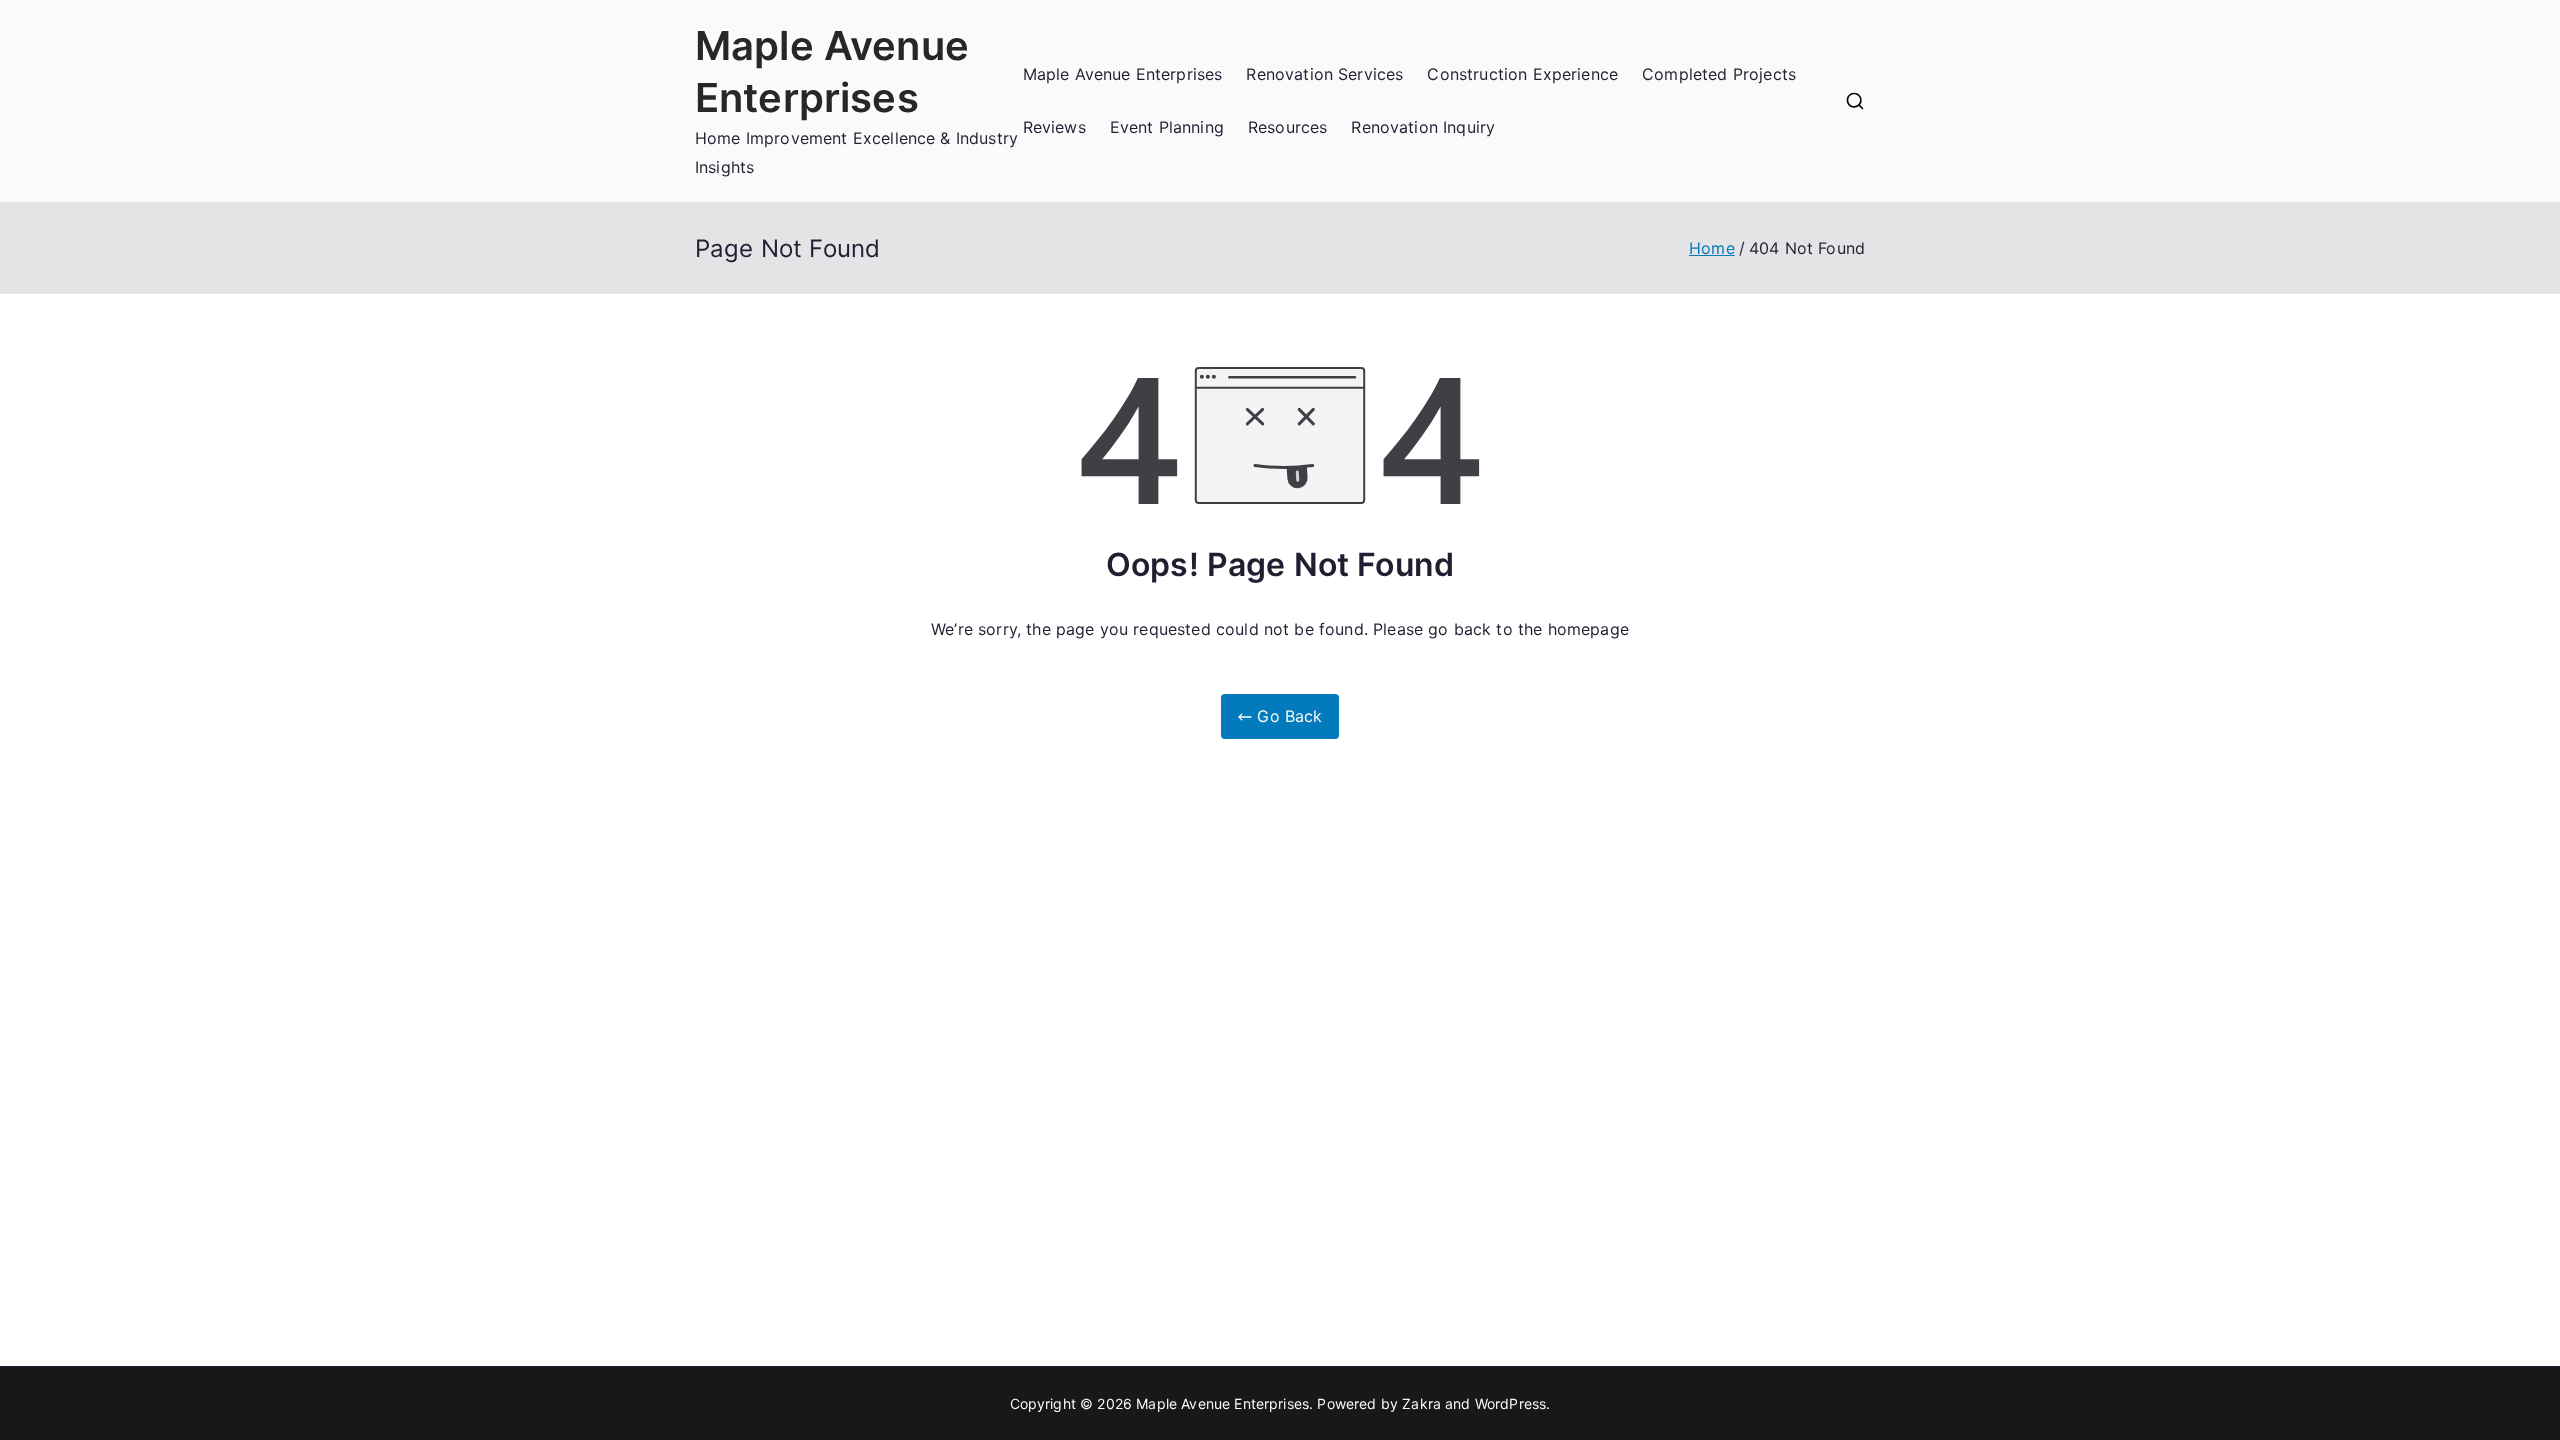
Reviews (1054, 127)
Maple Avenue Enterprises (1123, 74)
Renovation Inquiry (1423, 127)
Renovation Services (1324, 74)
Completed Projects (1719, 74)
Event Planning (1167, 127)
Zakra (1421, 1403)
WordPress (1510, 1403)
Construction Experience (1522, 74)
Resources (1287, 127)
